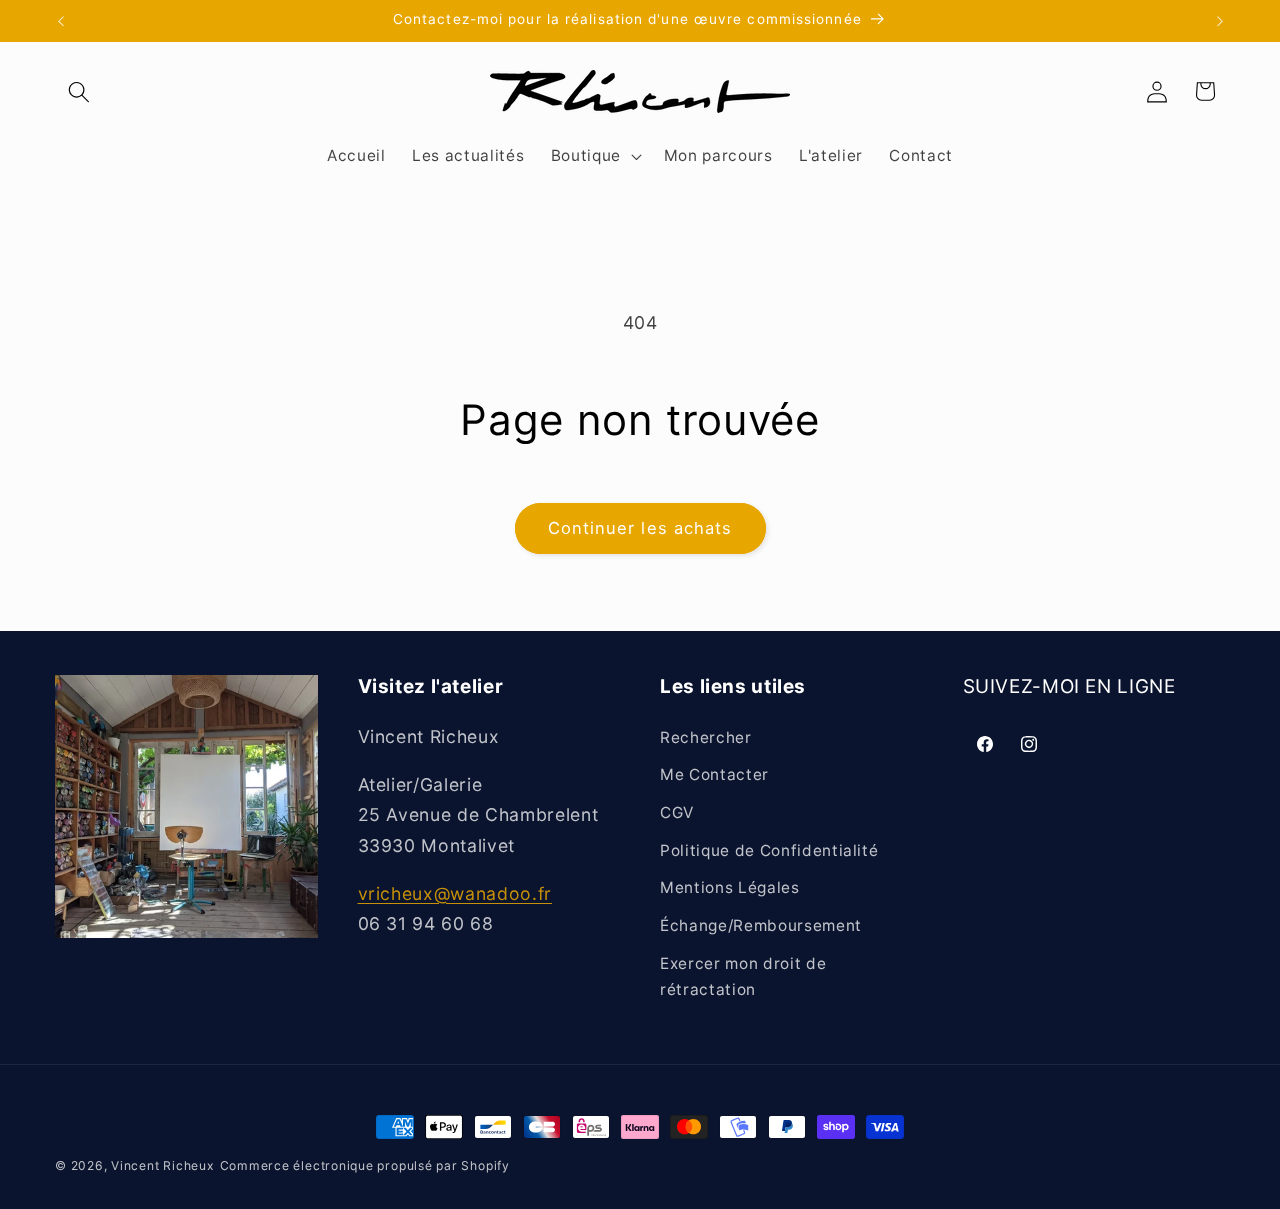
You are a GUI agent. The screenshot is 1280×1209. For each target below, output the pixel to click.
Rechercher (706, 737)
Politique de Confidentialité (769, 850)
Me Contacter (714, 775)
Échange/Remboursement (761, 925)
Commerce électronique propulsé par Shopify (365, 1165)
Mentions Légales (730, 887)
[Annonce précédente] (61, 21)
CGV (677, 812)
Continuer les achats (640, 528)
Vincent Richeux (163, 1165)
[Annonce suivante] (1220, 21)
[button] (79, 91)
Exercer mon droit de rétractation (743, 977)
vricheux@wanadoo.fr (455, 893)
